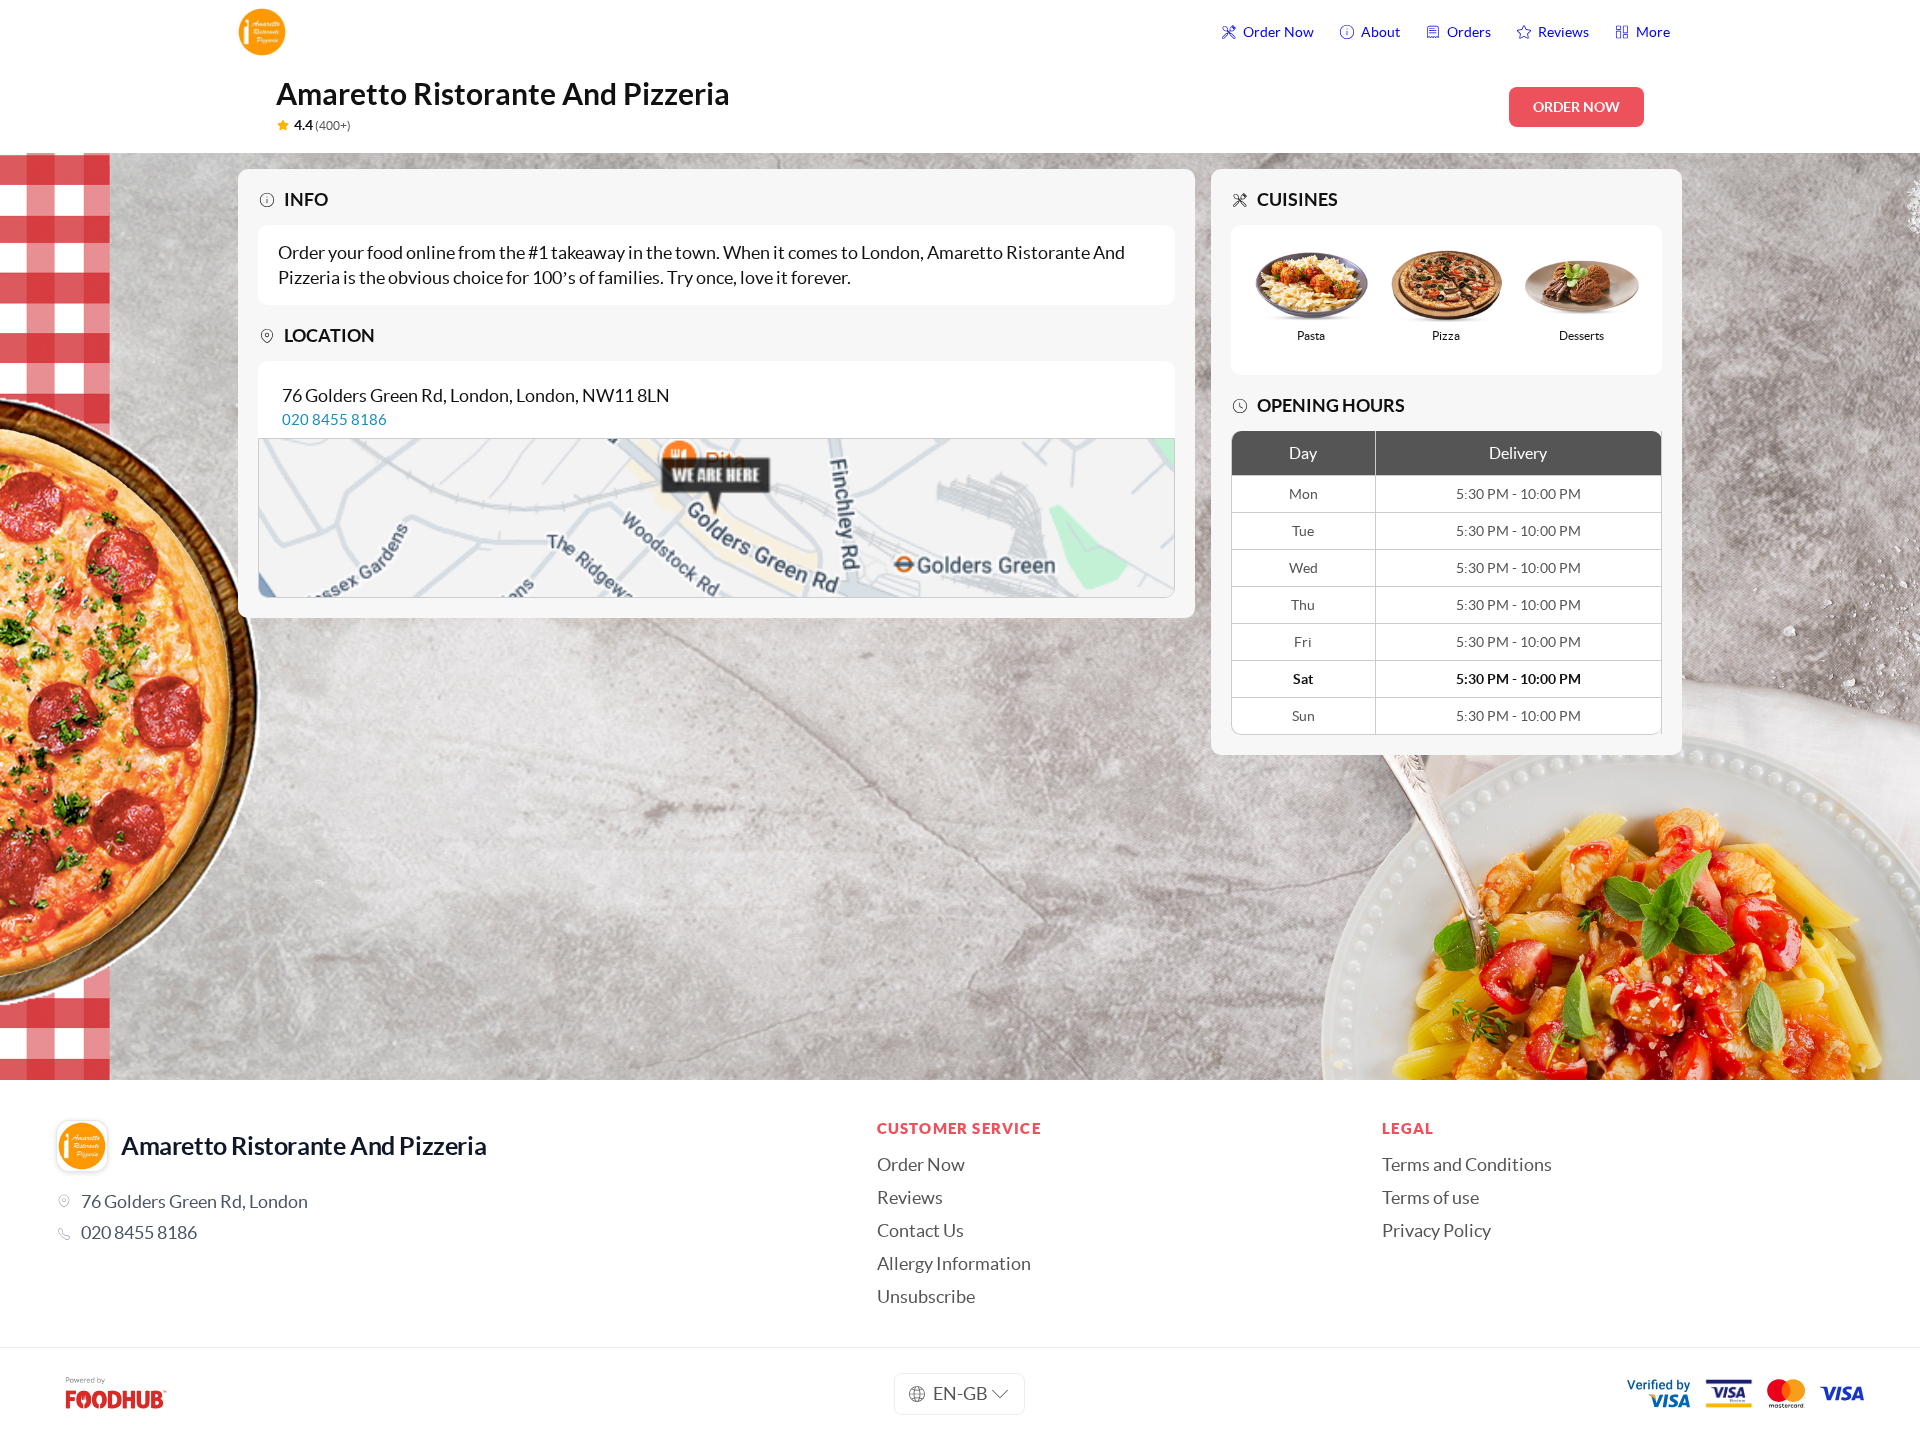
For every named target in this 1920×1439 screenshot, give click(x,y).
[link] (438, 1233)
